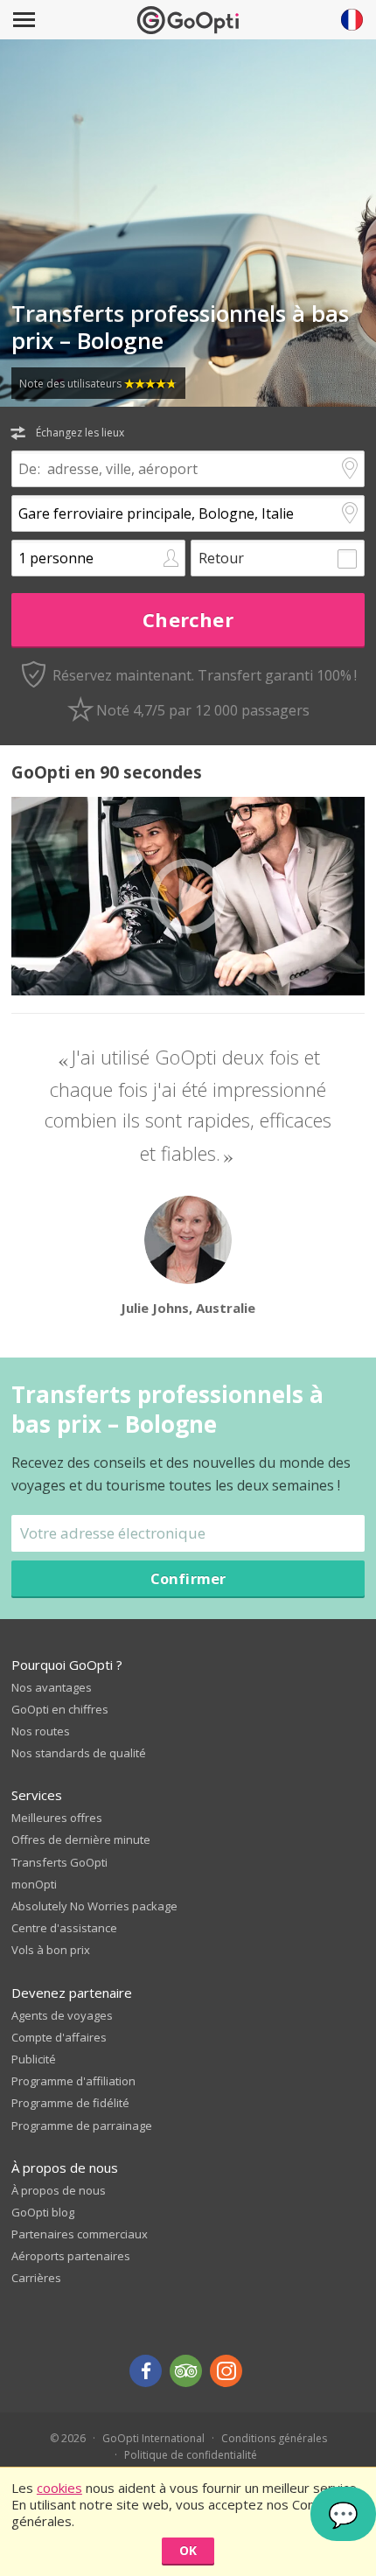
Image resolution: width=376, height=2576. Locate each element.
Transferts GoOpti (59, 1862)
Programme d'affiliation (73, 2081)
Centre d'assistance (64, 1928)
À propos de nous (59, 2190)
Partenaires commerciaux (80, 2234)
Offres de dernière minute (81, 1840)
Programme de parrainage (82, 2126)
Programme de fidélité (70, 2103)
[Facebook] (146, 2371)
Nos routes (41, 1731)
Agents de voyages (62, 2015)
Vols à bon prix (51, 1950)
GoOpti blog (43, 2212)
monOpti (34, 1884)
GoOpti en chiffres (60, 1709)
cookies (59, 2488)
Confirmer (188, 1578)
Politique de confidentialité (191, 2455)
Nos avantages (52, 1687)
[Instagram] (226, 2371)
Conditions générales (274, 2438)
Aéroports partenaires (71, 2256)
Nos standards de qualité (79, 1753)
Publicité (34, 2059)
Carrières (36, 2278)
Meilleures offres (57, 1818)
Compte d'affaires (59, 2037)
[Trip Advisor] (186, 2371)
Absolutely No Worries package (94, 1906)
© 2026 (68, 2438)
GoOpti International (153, 2438)
